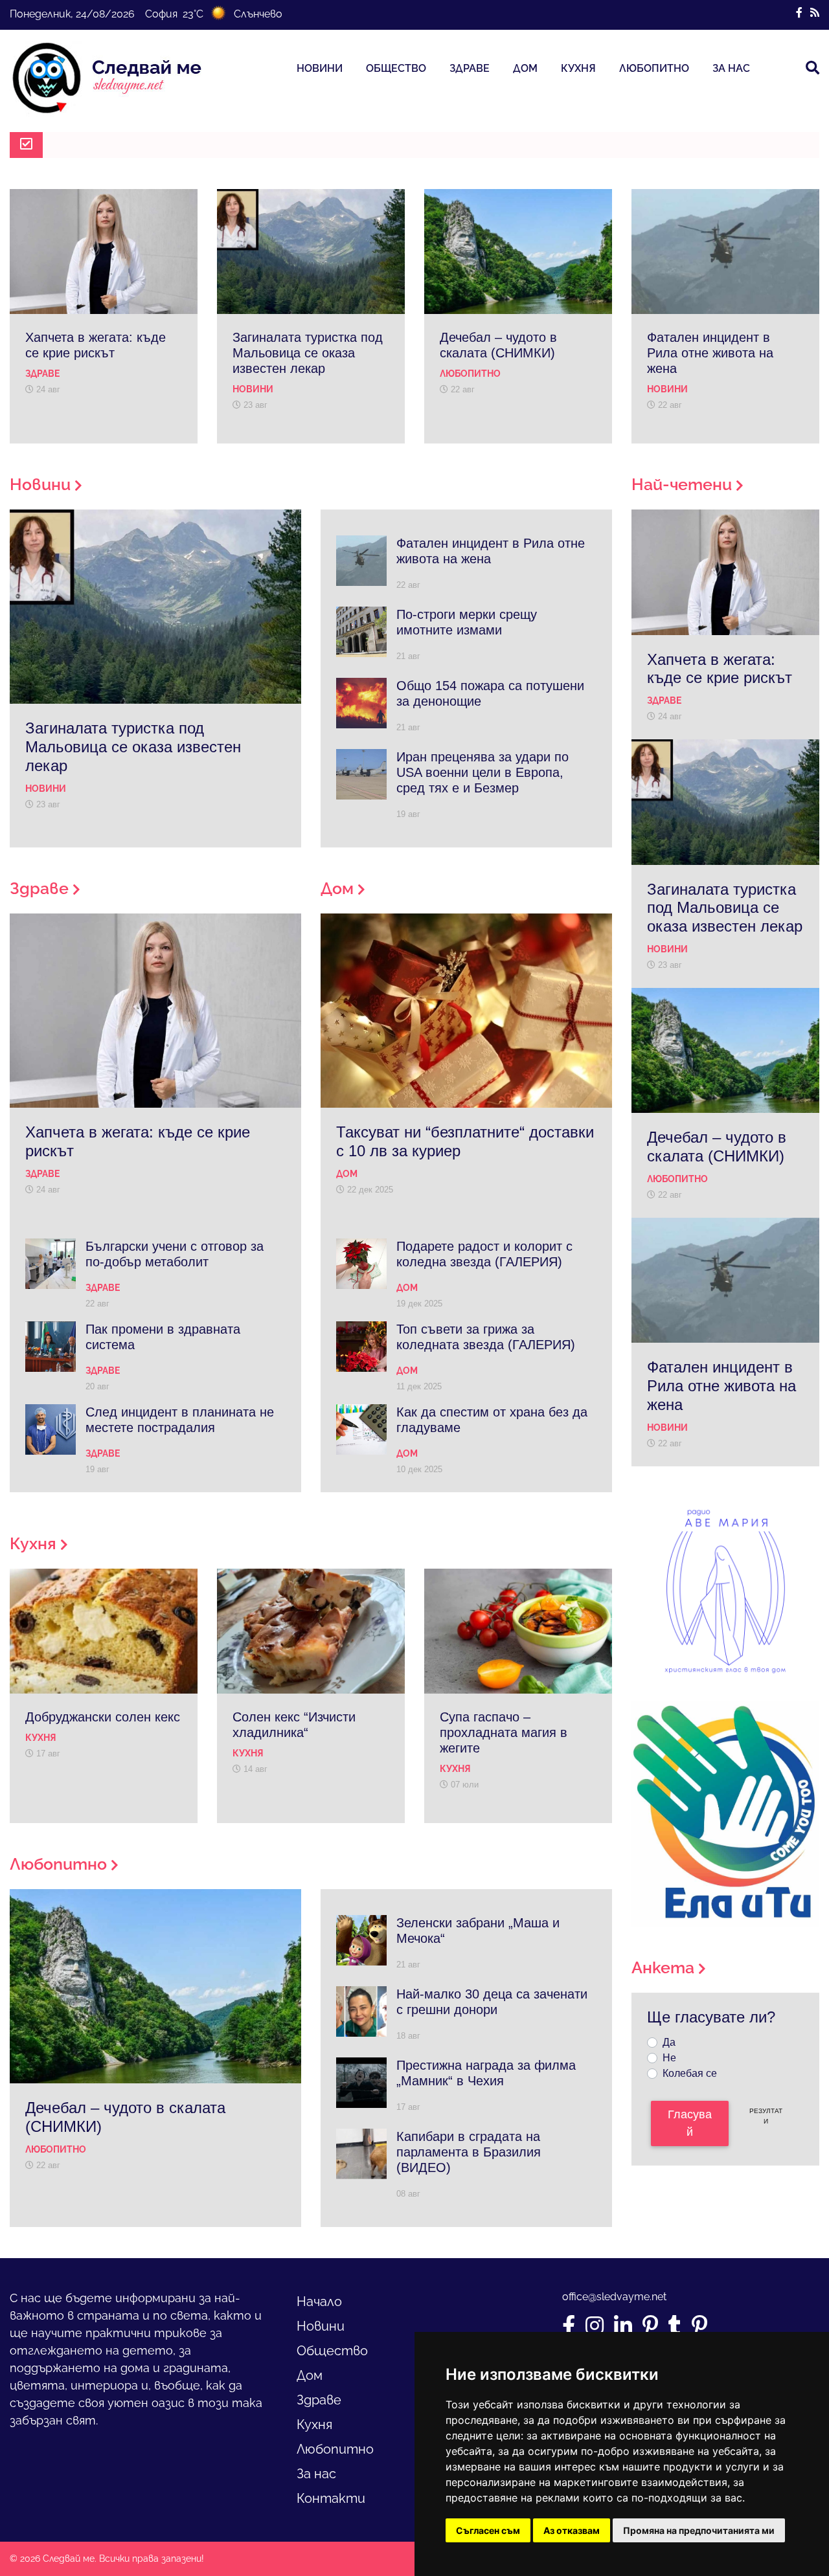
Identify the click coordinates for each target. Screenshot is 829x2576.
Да (669, 2042)
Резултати (766, 2116)
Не (669, 2058)
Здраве (470, 68)
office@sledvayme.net (614, 2297)
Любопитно (654, 68)
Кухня (578, 68)
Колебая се (690, 2073)
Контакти (331, 2498)
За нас (731, 68)
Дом (525, 68)
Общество (396, 68)
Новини (320, 68)
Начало (319, 2302)
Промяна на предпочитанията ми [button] (699, 2530)
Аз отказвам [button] (572, 2530)
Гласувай (690, 2123)
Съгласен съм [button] (488, 2530)
